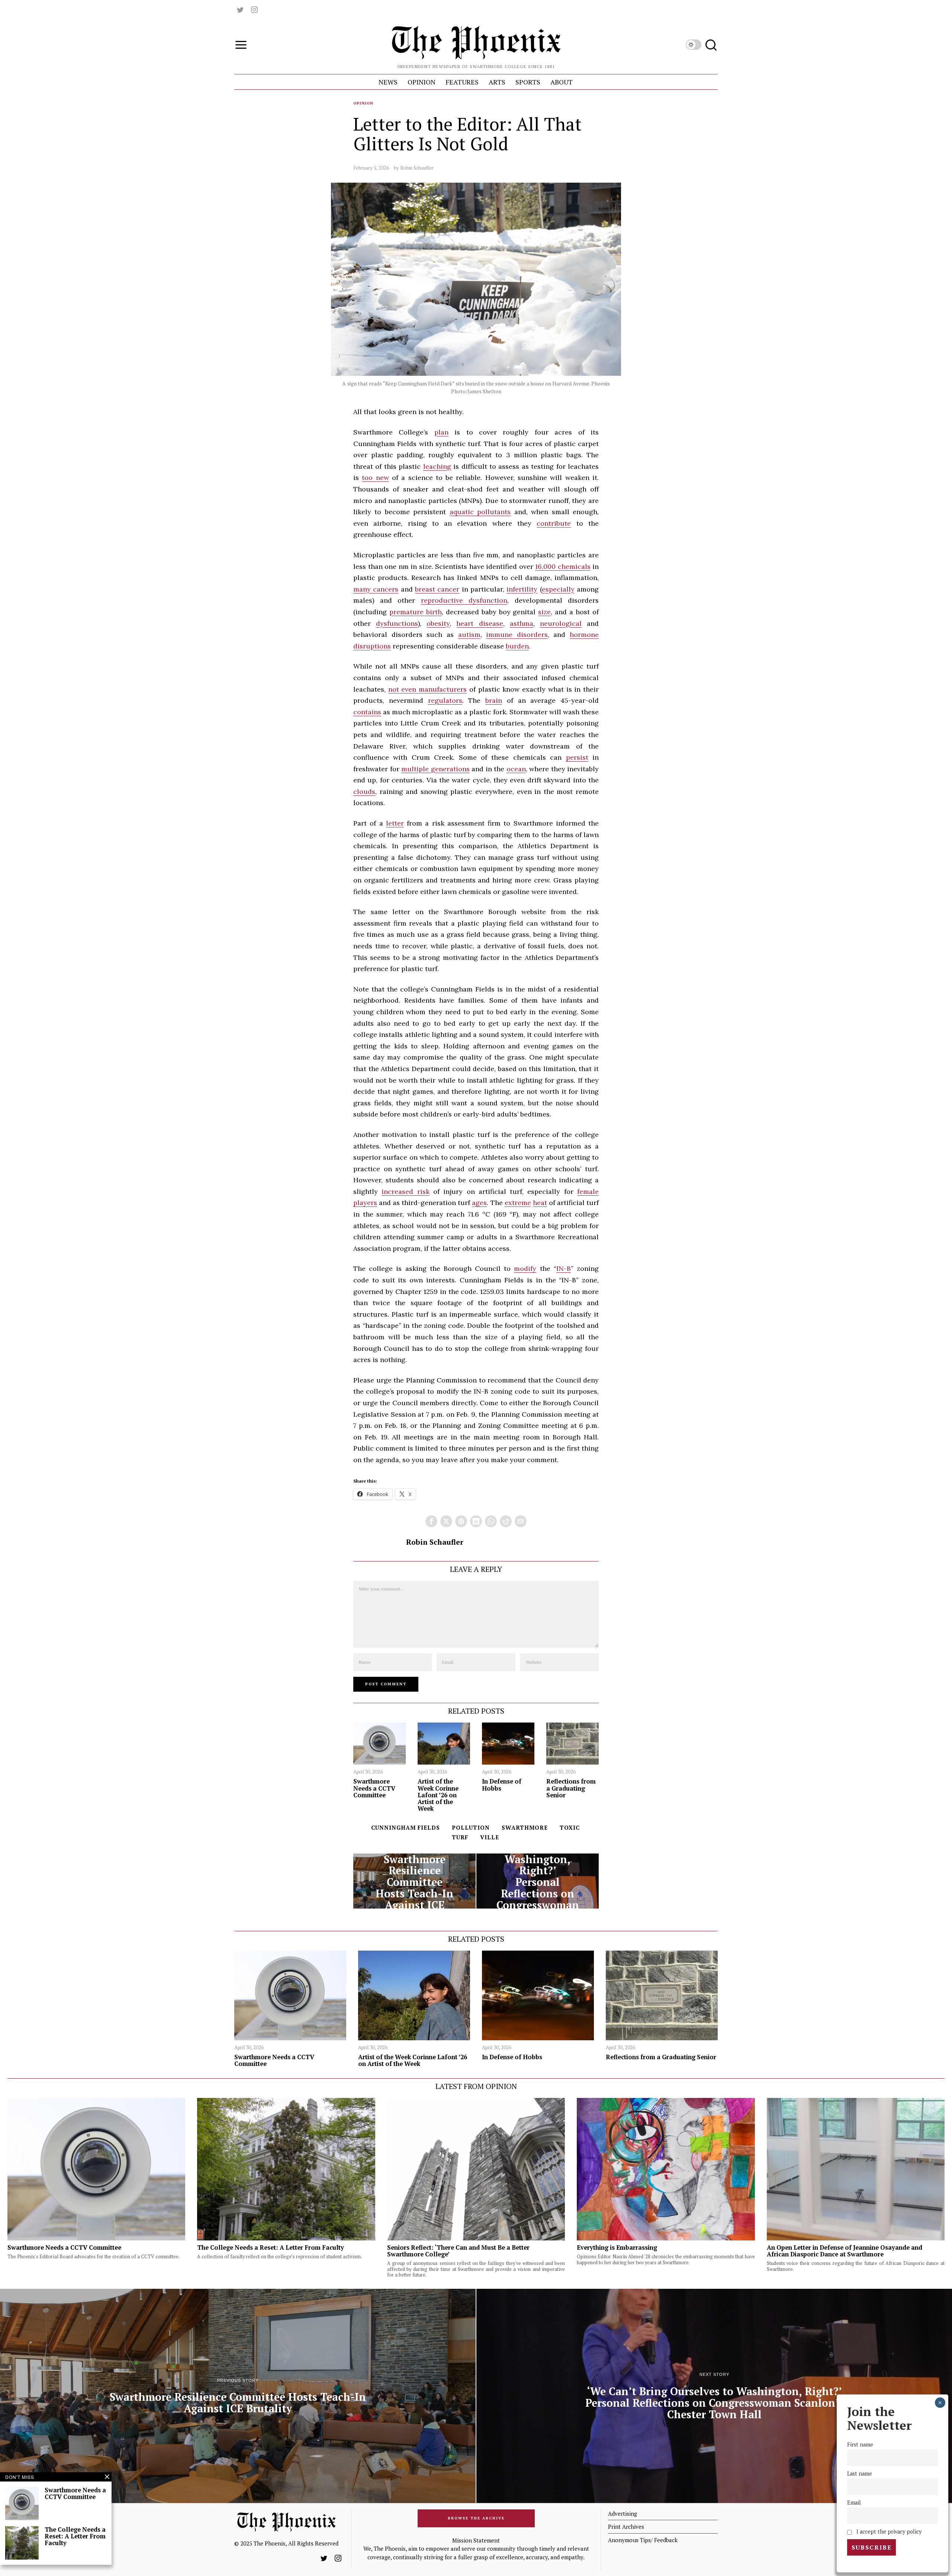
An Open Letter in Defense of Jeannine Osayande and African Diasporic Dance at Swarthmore (845, 2251)
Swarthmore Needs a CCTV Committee (374, 1788)
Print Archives (626, 2527)
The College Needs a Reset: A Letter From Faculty (271, 2247)
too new (375, 478)
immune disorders (517, 635)
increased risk (405, 1191)
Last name (860, 2474)
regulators (445, 700)
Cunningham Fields (406, 1827)
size (544, 612)
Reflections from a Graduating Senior (571, 1788)
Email (854, 2503)
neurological (561, 623)
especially (558, 589)
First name (860, 2444)
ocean (516, 769)
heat (540, 1203)
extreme (518, 1203)
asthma (522, 623)
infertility (522, 589)
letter (395, 823)
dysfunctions (397, 623)
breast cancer (437, 589)
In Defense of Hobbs (502, 1785)
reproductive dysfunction (464, 600)
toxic (570, 1827)
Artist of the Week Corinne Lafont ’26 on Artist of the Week (438, 1795)
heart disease (480, 623)
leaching (437, 466)
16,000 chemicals (563, 566)
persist (577, 757)
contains (367, 712)
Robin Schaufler (417, 168)
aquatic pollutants (480, 512)
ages (479, 1203)
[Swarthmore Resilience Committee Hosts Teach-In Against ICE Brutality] (414, 1881)
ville (490, 1837)
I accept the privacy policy (888, 2532)
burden (517, 646)
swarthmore (525, 1827)
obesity (438, 623)
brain (494, 700)
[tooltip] (240, 10)
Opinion (363, 103)
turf (460, 1837)
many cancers (376, 589)
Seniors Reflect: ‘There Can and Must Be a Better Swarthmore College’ (458, 2251)
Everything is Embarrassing (617, 2247)
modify (525, 1268)
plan (441, 432)
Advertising (623, 2513)
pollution (471, 1827)
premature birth (416, 612)
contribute (554, 523)
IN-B (564, 1268)
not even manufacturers (427, 689)
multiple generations (435, 769)
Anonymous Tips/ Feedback (643, 2540)
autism (469, 635)
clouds (364, 792)
